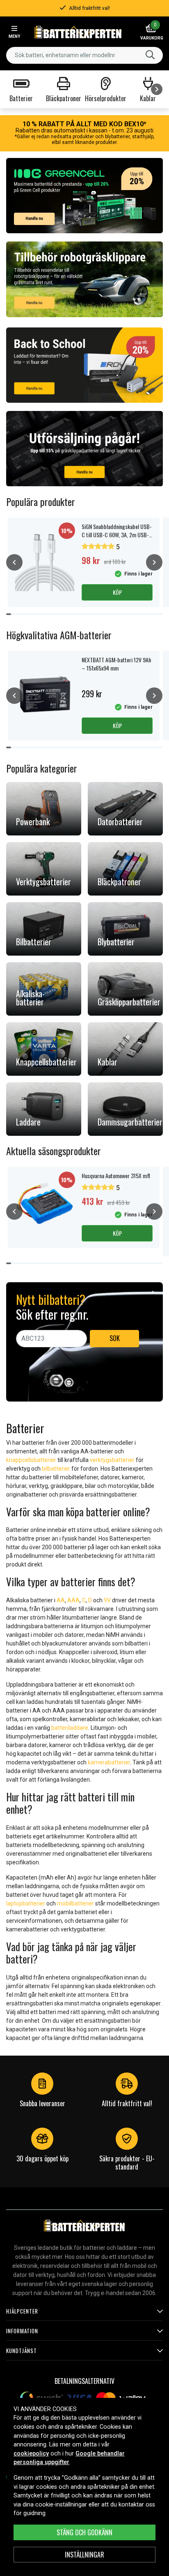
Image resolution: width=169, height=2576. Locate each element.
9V (107, 1600)
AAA (73, 1600)
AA (61, 1600)
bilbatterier (56, 1469)
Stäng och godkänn (84, 2532)
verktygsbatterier (112, 1460)
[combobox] (84, 55)
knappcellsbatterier (31, 1460)
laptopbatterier (26, 1903)
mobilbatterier (75, 1903)
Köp (117, 592)
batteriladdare (70, 1728)
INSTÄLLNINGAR (84, 2555)
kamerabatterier (109, 1762)
